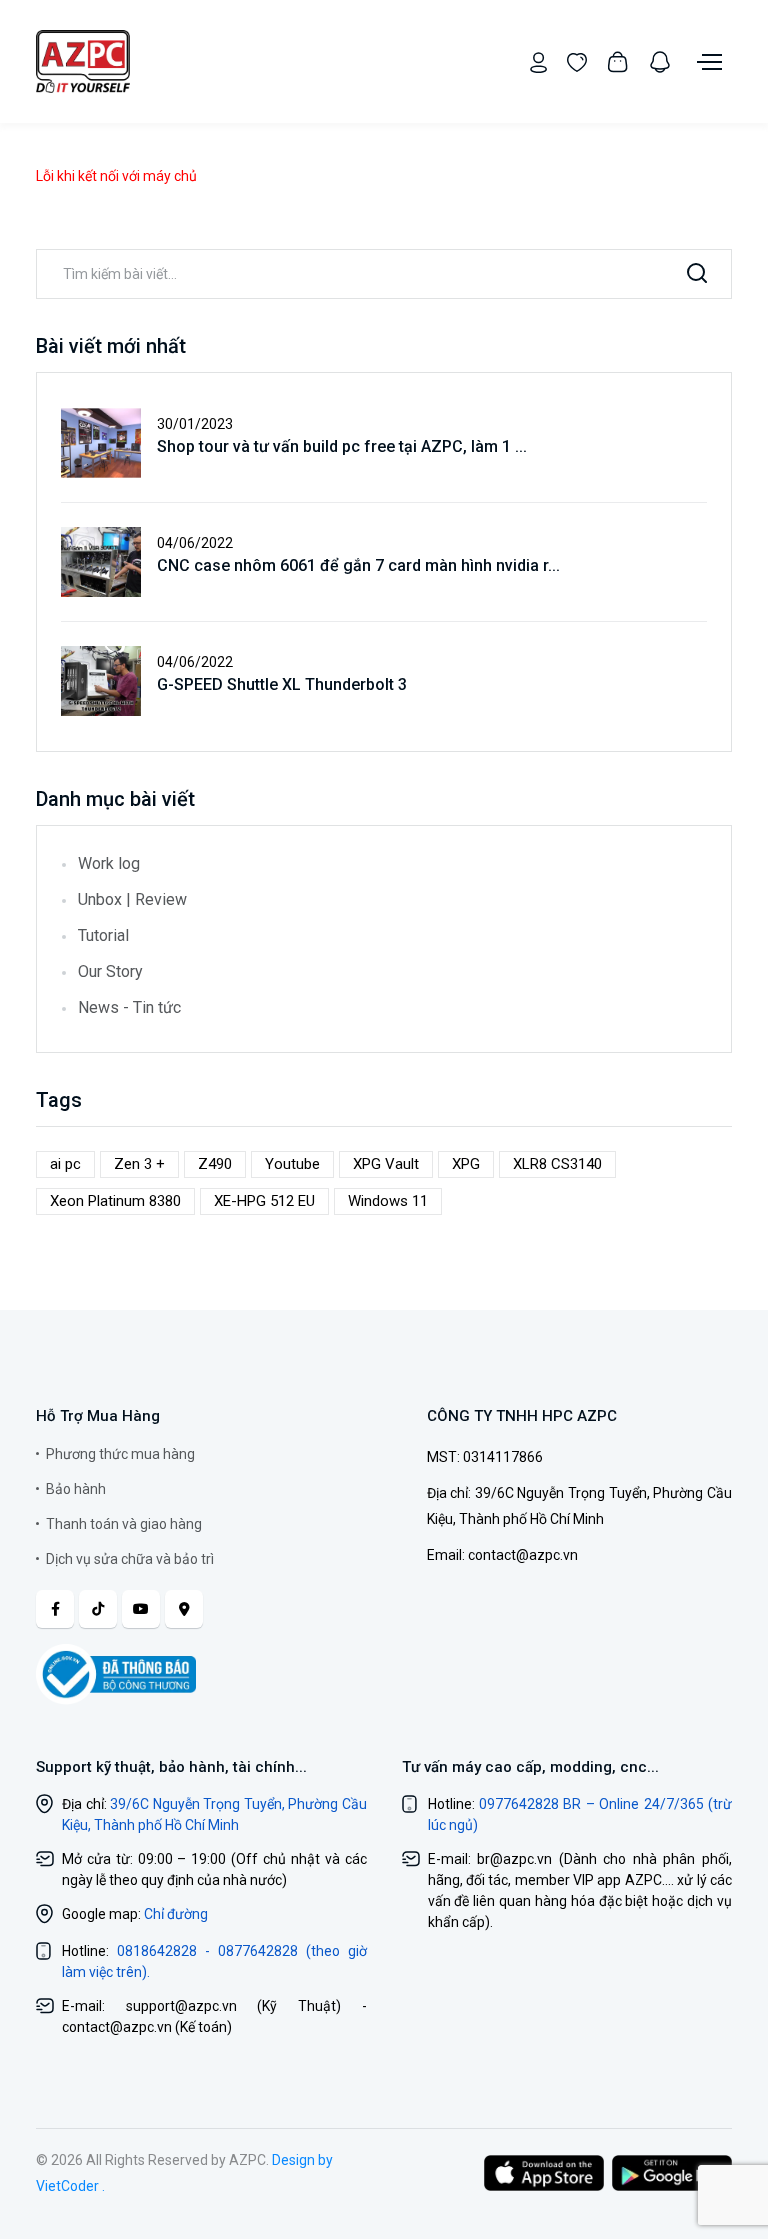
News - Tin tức (129, 1007)
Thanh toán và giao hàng (124, 1524)
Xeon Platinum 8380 (115, 1201)
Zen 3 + (139, 1164)
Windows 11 (388, 1201)
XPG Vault (386, 1164)
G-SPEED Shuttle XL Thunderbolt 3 (282, 684)
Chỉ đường (176, 1914)
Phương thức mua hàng (120, 1454)
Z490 (215, 1164)
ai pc (65, 1164)
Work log (109, 863)
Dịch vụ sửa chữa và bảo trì (130, 1559)
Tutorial (103, 935)
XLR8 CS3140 (557, 1164)
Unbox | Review (132, 899)
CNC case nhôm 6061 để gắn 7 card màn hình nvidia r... (358, 565)
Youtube (292, 1164)
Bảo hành (76, 1489)
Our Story (110, 971)
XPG (466, 1164)
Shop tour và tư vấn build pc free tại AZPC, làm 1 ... (342, 446)
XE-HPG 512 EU (264, 1201)
